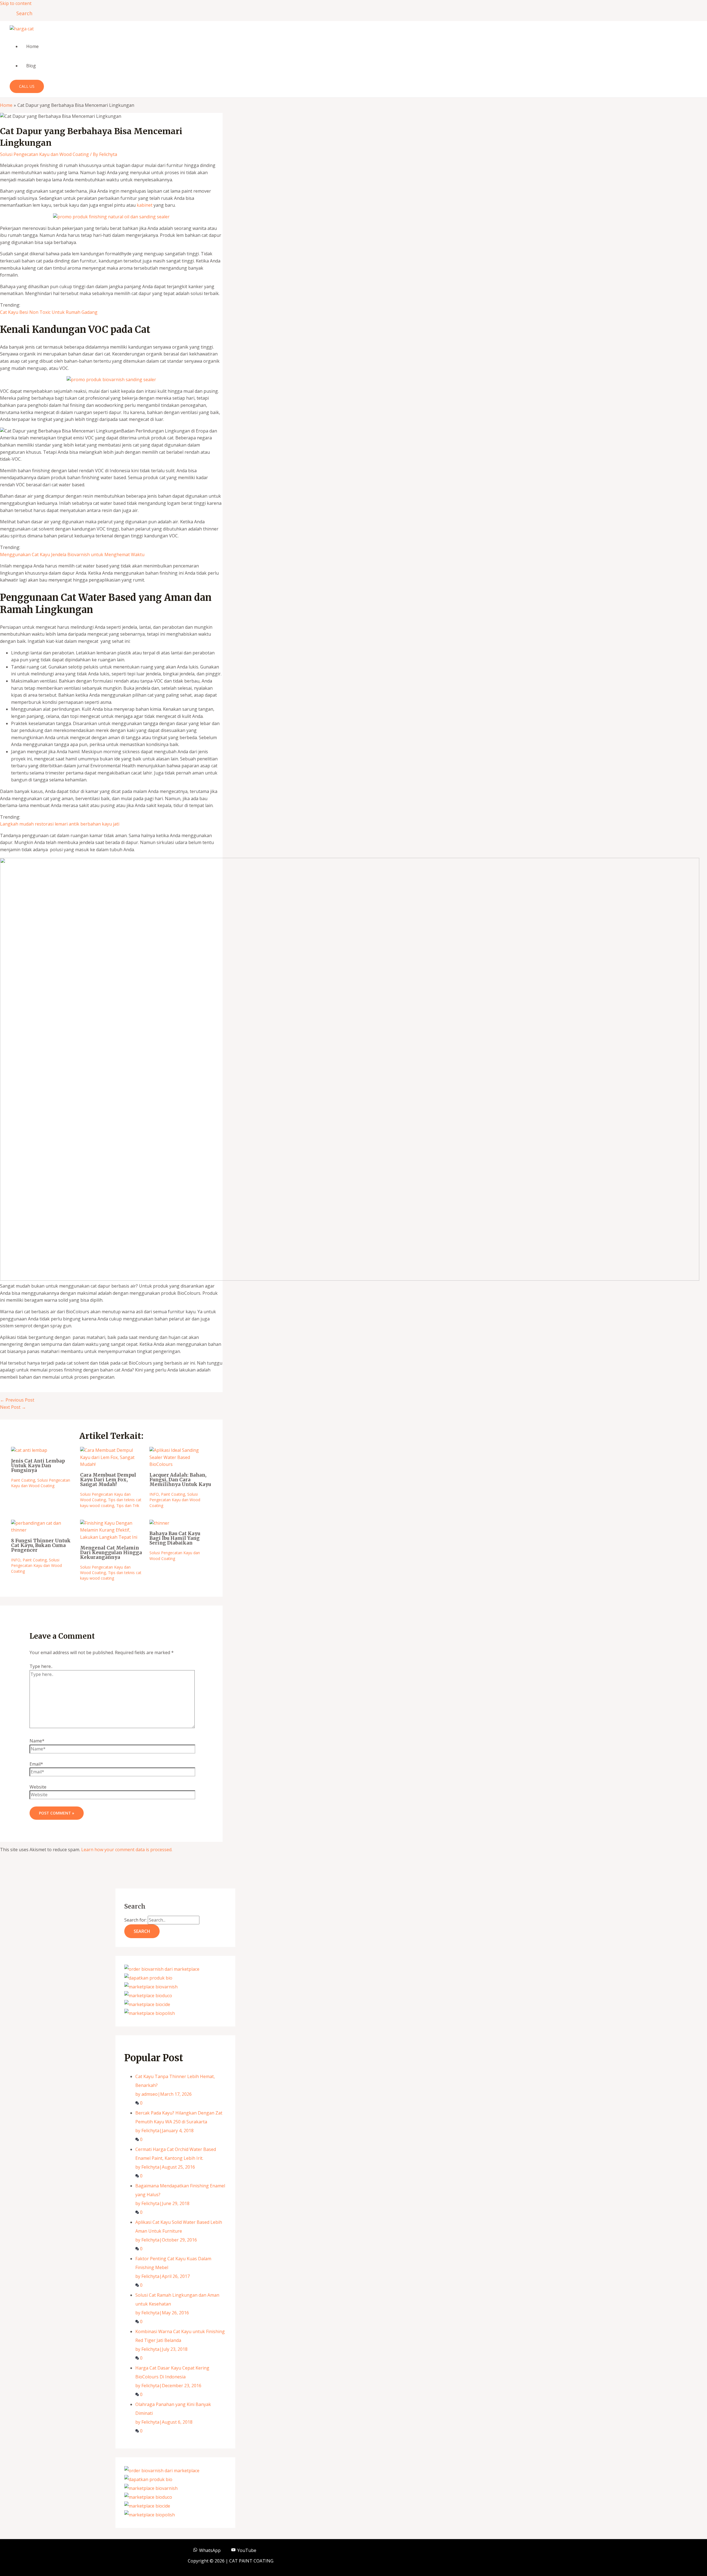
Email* (36, 1764)
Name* (37, 1741)
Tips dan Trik (128, 1505)
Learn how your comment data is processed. (127, 1850)
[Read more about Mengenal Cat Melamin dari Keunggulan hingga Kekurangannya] (111, 1537)
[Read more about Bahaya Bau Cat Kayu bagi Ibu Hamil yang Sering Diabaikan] (159, 1523)
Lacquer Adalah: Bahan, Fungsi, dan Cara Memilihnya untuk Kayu (180, 1480)
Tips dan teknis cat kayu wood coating (111, 1502)
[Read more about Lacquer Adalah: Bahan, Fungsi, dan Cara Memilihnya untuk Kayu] (180, 1464)
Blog (31, 66)
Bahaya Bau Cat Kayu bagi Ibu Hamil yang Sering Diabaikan (175, 1538)
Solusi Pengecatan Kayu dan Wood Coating (44, 154)
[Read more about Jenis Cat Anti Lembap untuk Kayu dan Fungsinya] (29, 1450)
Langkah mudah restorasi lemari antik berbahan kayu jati (60, 824)
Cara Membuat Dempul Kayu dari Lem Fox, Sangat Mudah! (108, 1480)
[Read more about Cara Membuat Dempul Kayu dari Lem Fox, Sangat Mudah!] (111, 1464)
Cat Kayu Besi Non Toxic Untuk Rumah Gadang (49, 312)
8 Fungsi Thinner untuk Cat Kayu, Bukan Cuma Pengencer (41, 1545)
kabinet (145, 205)
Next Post (13, 1407)
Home (32, 46)
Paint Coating (23, 1480)
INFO (154, 1494)
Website (38, 1787)
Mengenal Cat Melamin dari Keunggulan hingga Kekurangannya (111, 1553)
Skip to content (16, 3)
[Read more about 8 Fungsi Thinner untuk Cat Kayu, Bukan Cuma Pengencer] (42, 1530)
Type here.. (41, 1666)
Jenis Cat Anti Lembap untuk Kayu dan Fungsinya (38, 1466)
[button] (22, 13)
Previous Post (17, 1400)
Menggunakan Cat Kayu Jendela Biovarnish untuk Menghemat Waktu (72, 555)
